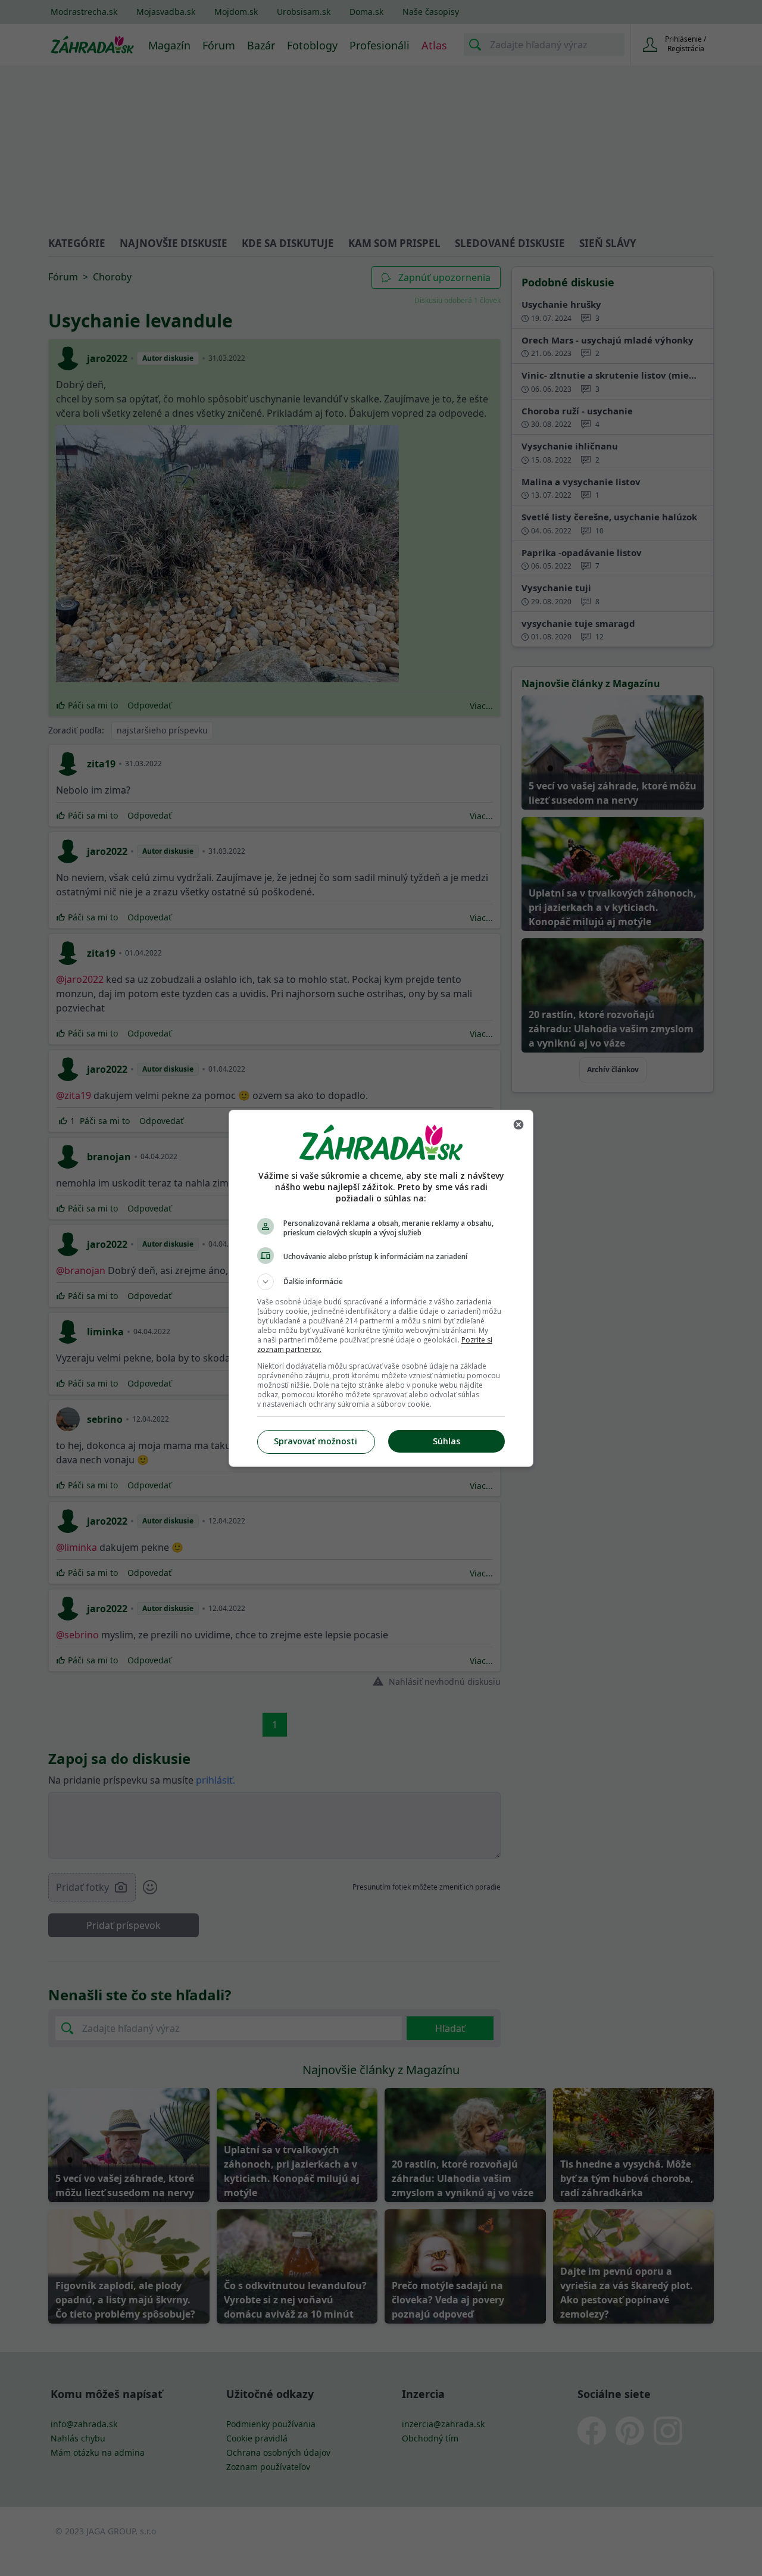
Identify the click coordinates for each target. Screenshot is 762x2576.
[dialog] (381, 1288)
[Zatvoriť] (519, 1125)
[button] (381, 1282)
